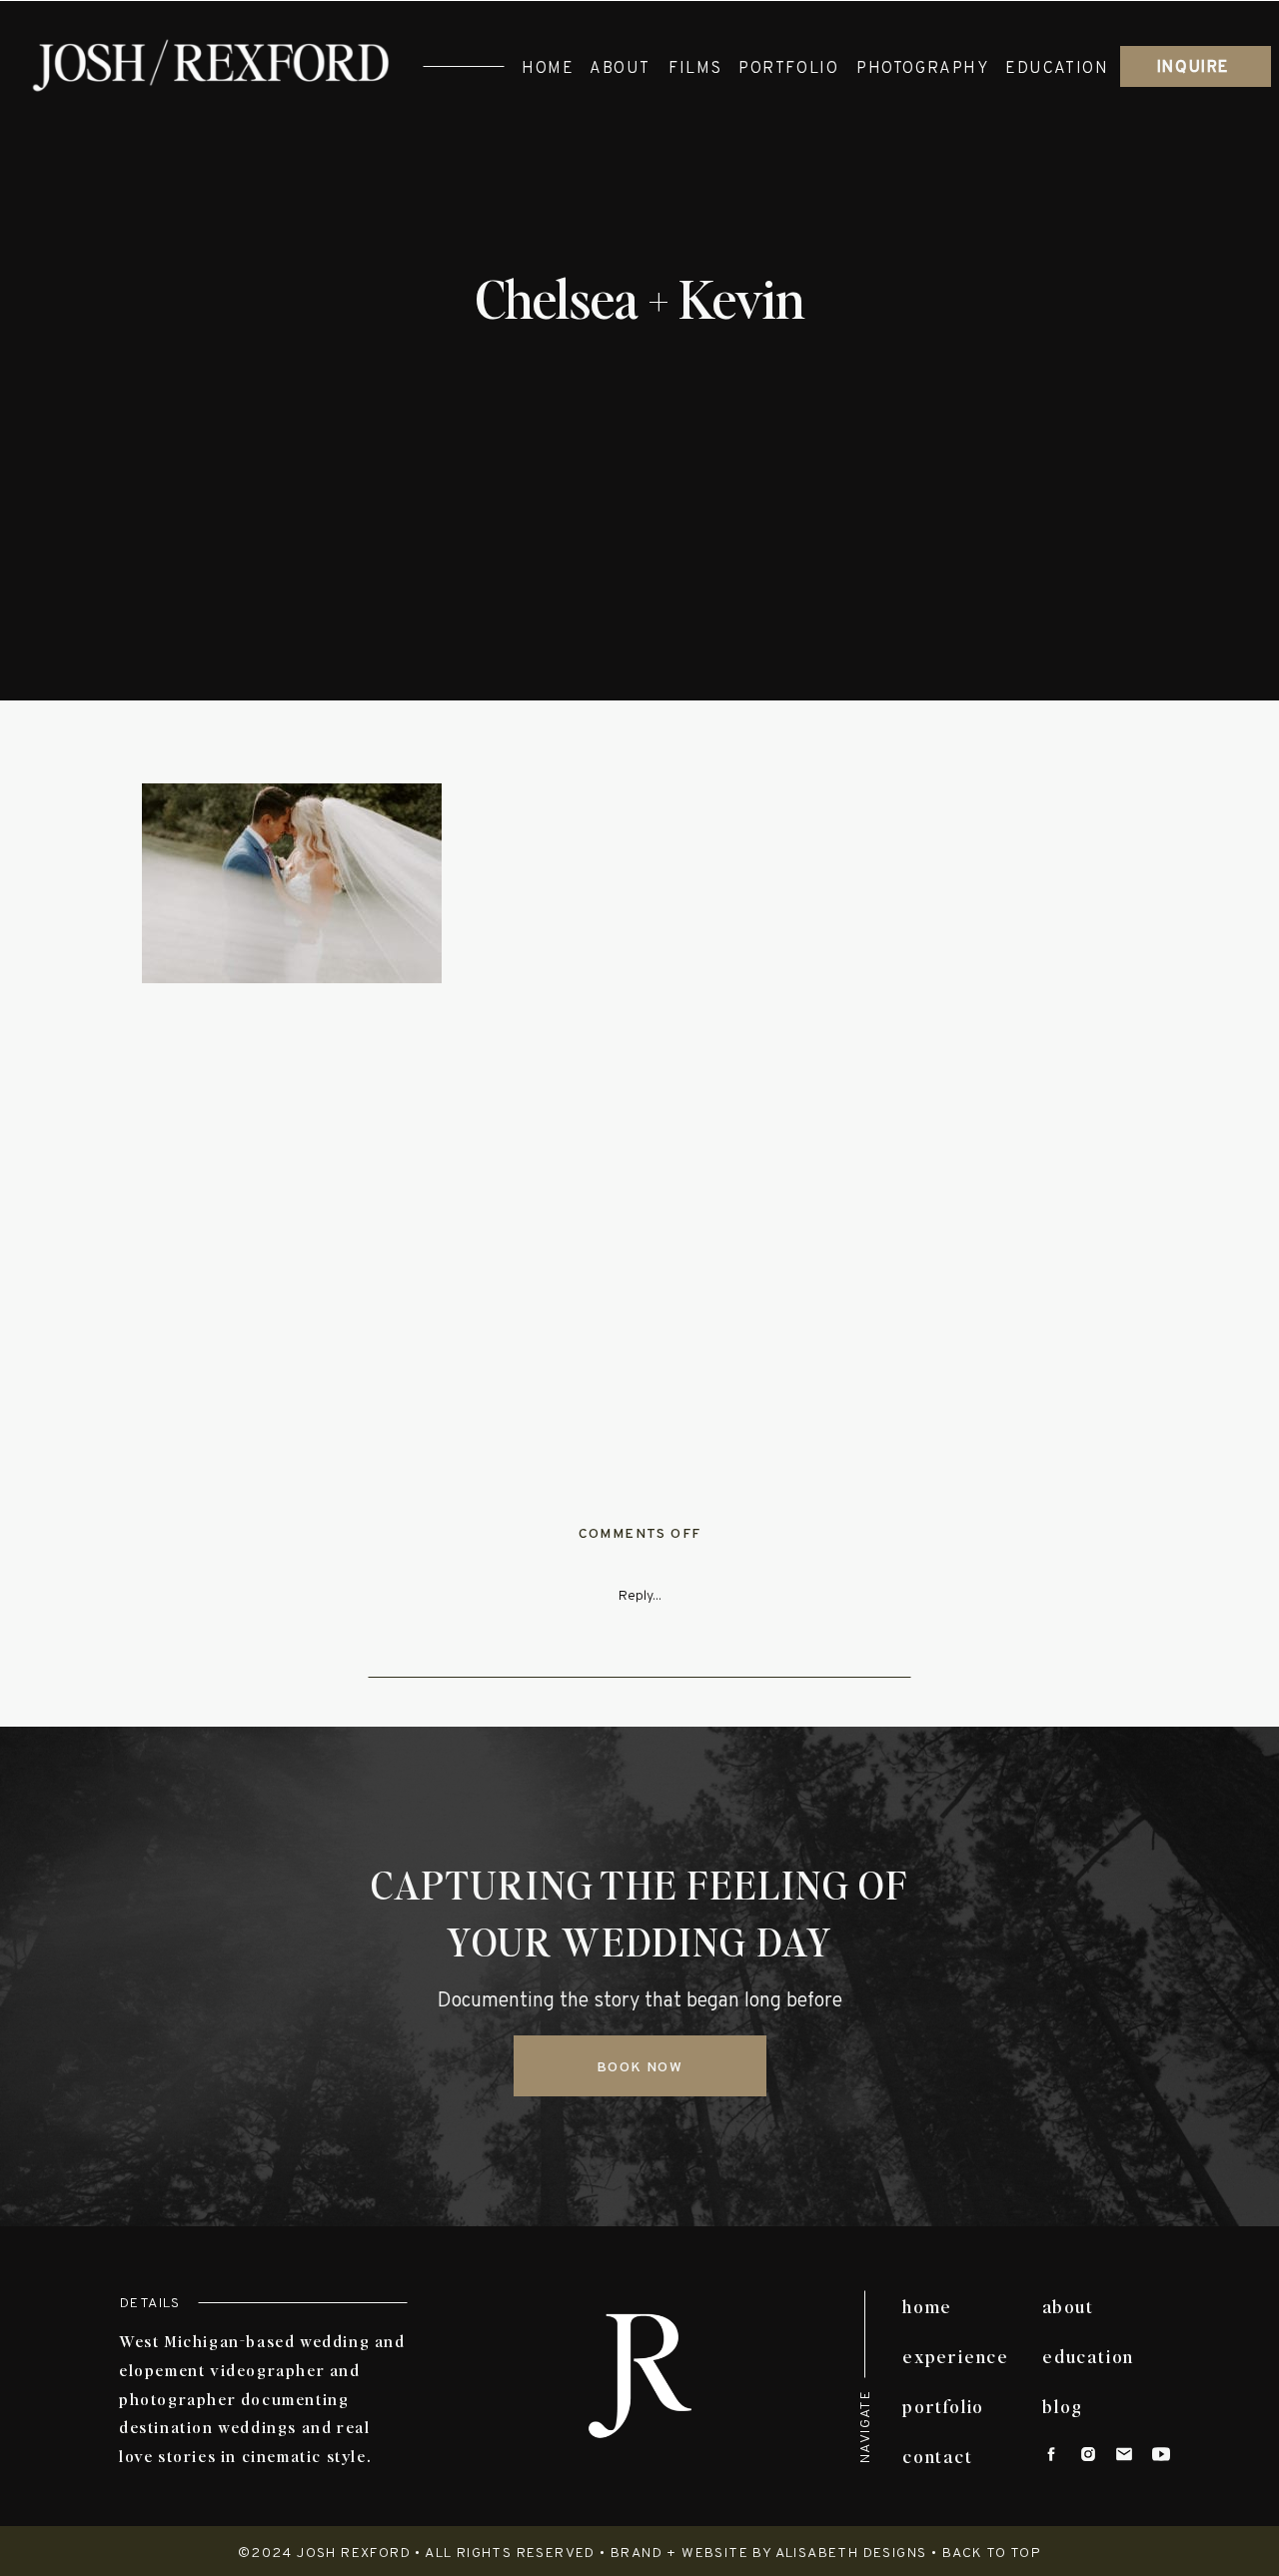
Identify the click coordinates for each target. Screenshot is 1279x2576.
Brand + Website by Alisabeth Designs (768, 2554)
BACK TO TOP (992, 2554)
